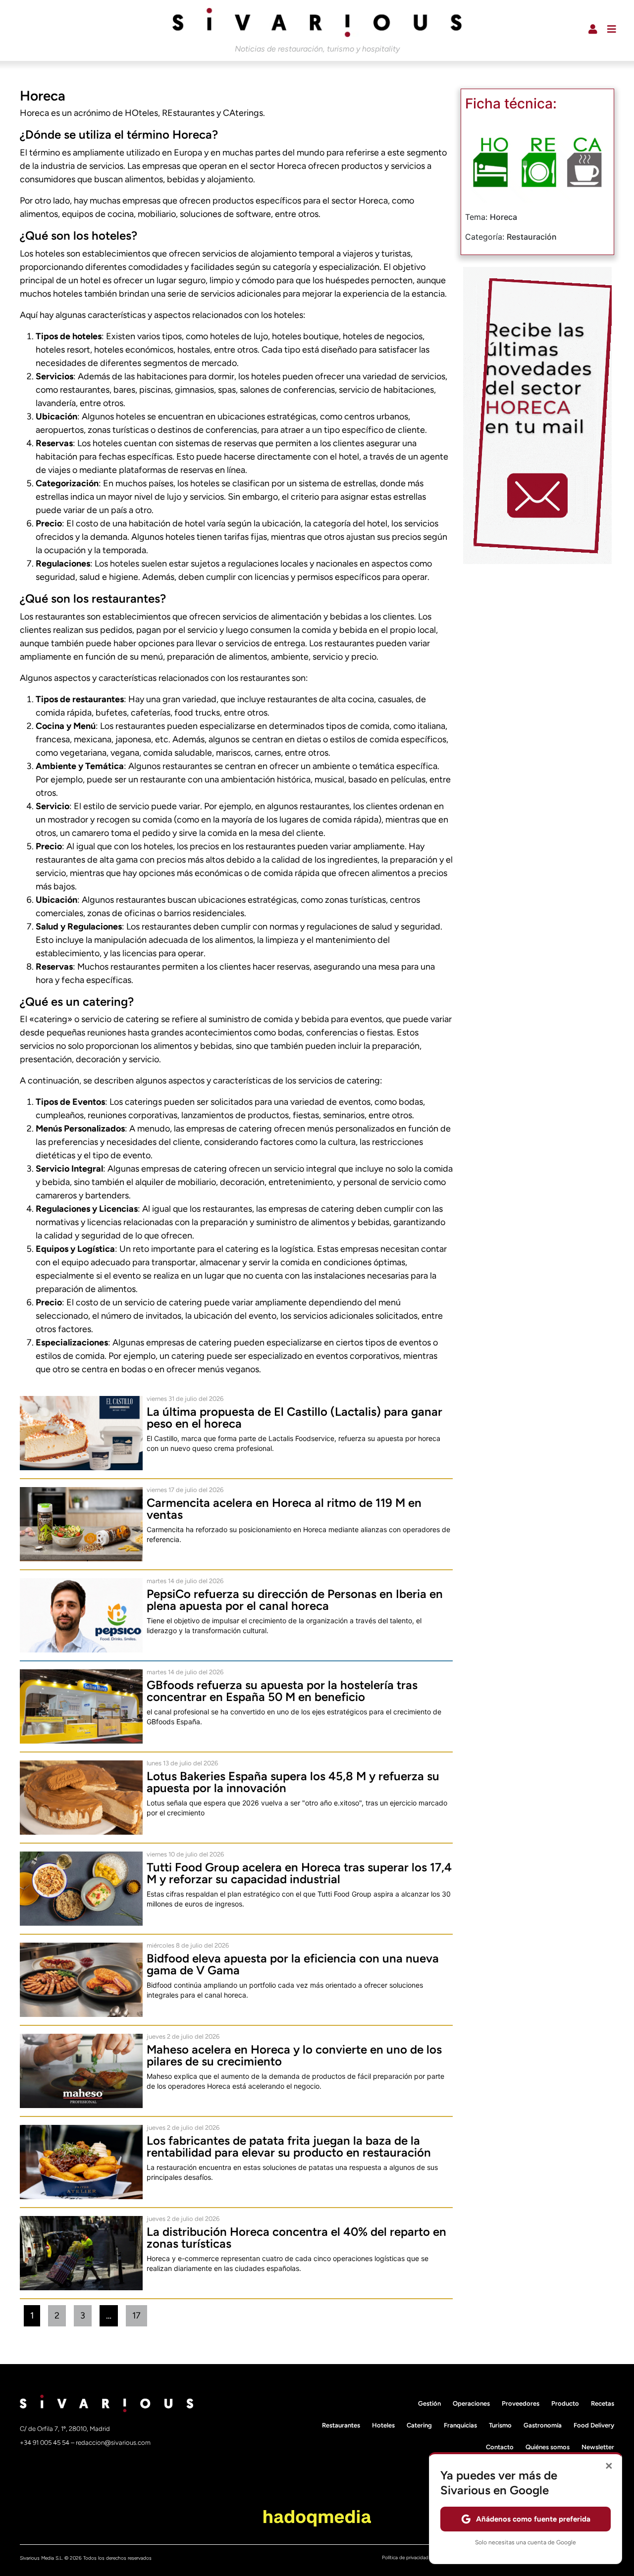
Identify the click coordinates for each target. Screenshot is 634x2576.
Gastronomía (543, 2425)
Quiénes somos (548, 2447)
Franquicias (460, 2425)
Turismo (500, 2425)
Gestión (429, 2403)
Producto (565, 2403)
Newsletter (598, 2447)
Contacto (500, 2447)
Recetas (603, 2403)
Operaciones (471, 2403)
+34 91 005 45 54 (45, 2443)
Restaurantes (341, 2425)
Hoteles (383, 2425)
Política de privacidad (405, 2557)
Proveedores (521, 2403)
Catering (419, 2425)
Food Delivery (594, 2425)
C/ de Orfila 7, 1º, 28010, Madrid (65, 2429)
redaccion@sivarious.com (113, 2443)
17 (139, 2313)
